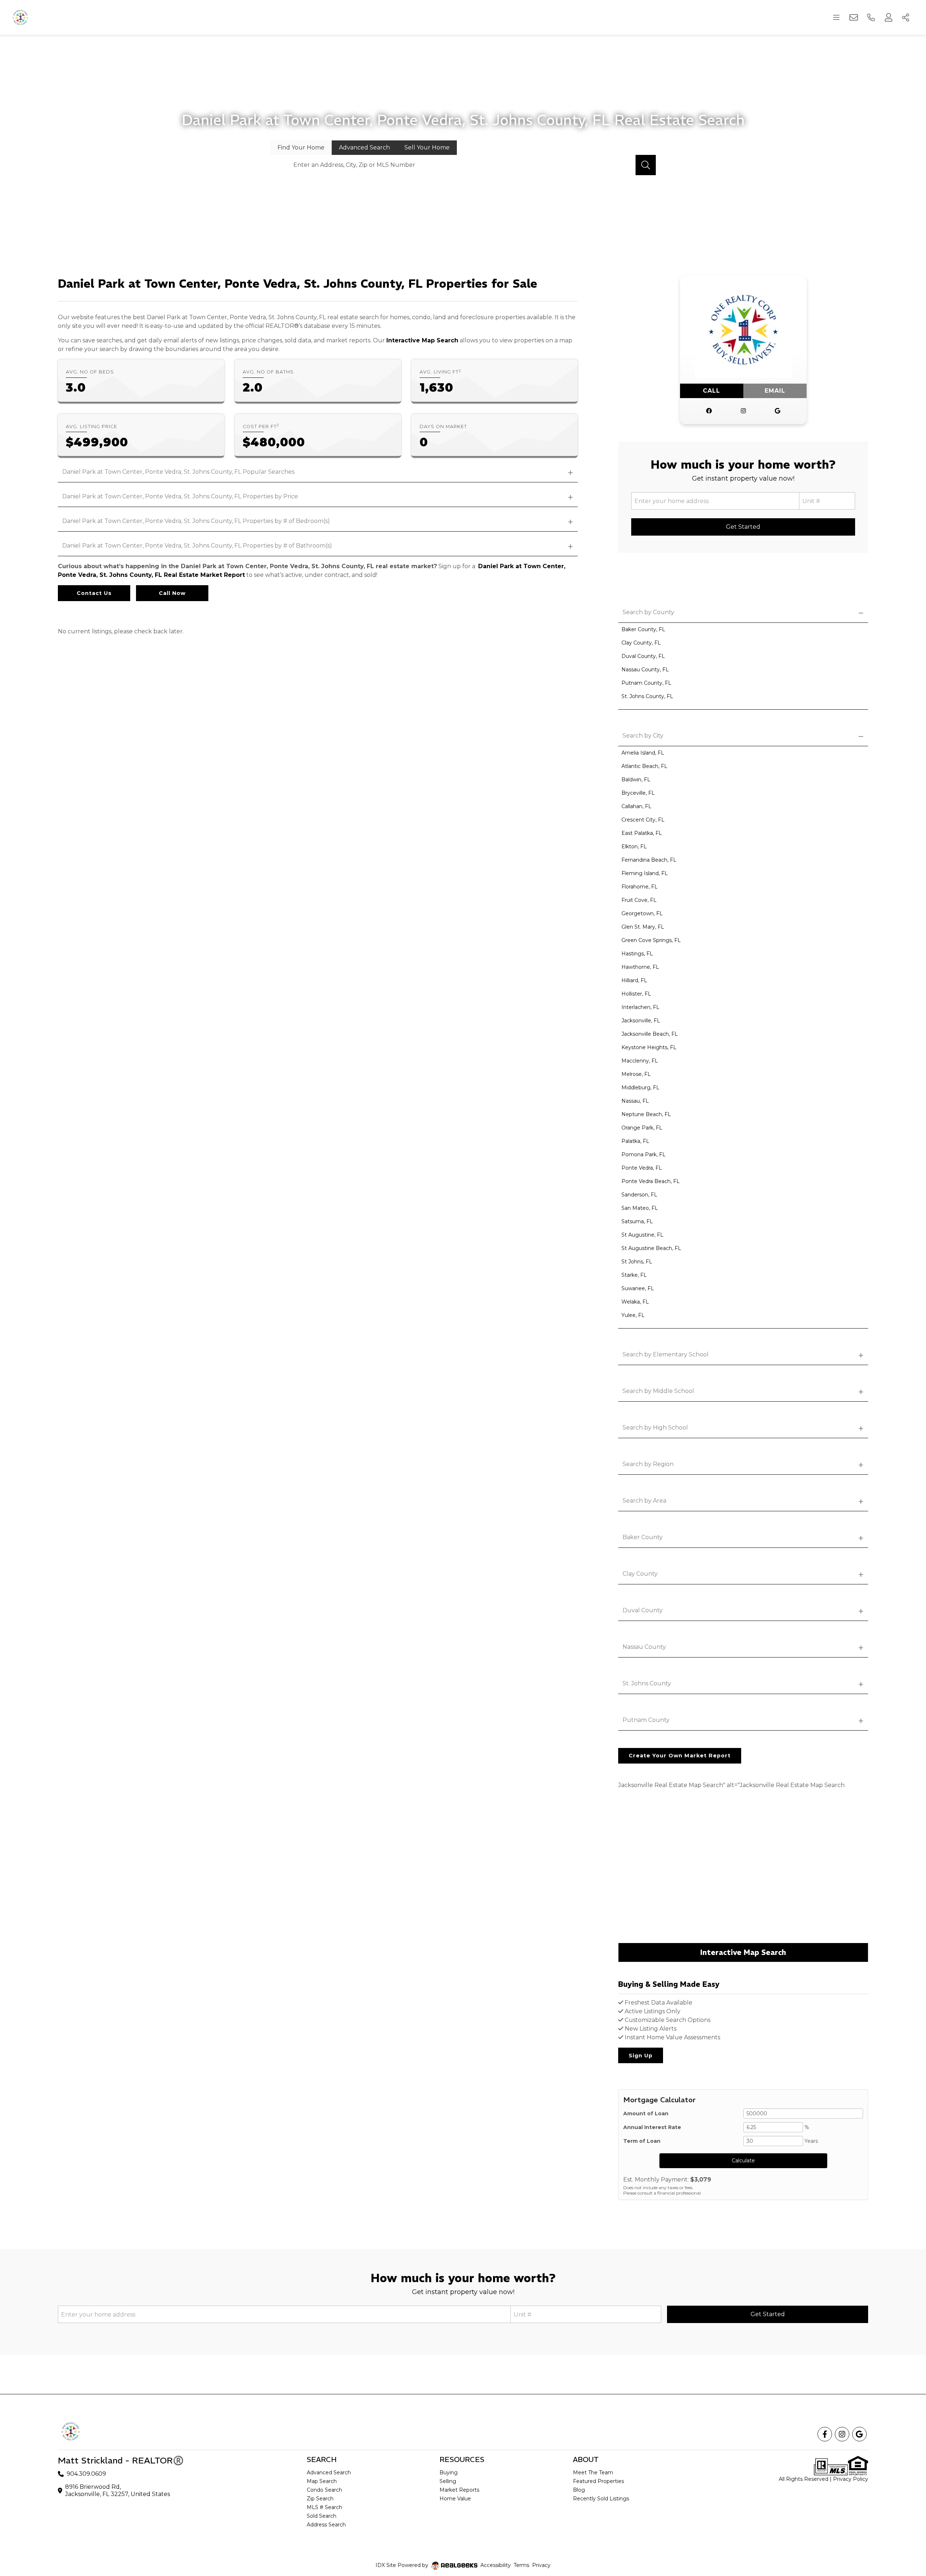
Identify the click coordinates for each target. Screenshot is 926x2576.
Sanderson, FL (639, 1195)
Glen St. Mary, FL (643, 927)
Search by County (648, 612)
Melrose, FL (636, 1074)
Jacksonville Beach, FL (650, 1034)
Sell (427, 147)
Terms (521, 2565)
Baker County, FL (643, 629)
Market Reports (459, 2490)
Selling (448, 2481)
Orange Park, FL (642, 1128)
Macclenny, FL (640, 1061)
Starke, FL (634, 1275)
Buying (449, 2472)
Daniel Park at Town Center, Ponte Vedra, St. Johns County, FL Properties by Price (180, 496)
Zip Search (320, 2499)
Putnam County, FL (646, 683)
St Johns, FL (637, 1262)
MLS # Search (324, 2507)
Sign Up (641, 2056)
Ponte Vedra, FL (642, 1168)
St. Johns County (647, 1683)
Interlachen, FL (640, 1007)
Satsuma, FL (637, 1221)
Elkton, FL (634, 846)
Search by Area (644, 1501)
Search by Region (648, 1464)
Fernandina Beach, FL (649, 860)
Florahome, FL (640, 887)
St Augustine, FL (642, 1235)
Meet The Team (593, 2472)
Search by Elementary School (666, 1354)
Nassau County (644, 1647)
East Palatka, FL (642, 833)
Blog (579, 2490)
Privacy (541, 2565)
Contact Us (94, 593)
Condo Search (324, 2490)
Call (712, 391)
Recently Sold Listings (601, 2499)
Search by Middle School (658, 1391)
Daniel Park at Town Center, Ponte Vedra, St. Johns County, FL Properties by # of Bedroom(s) (196, 521)
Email (775, 391)
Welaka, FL (635, 1302)
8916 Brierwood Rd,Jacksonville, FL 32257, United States (118, 2490)
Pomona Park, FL (643, 1154)
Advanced (364, 147)
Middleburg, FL (640, 1088)
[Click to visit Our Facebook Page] (709, 411)
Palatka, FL (635, 1141)
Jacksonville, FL (641, 1021)
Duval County (643, 1610)
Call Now (172, 593)
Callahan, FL (636, 806)
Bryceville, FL (638, 793)
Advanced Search (329, 2472)
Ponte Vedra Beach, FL (651, 1181)
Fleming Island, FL (645, 873)
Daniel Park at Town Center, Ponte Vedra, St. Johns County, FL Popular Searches (178, 472)
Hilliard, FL (634, 980)
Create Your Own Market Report (680, 1756)
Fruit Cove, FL (639, 900)
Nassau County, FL (645, 670)
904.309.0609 (86, 2474)
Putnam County (646, 1720)
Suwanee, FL (638, 1288)
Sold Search (322, 2516)
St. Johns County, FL (647, 696)
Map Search (322, 2481)
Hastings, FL (637, 954)
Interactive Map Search (422, 340)
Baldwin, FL (636, 780)
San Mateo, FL (640, 1208)
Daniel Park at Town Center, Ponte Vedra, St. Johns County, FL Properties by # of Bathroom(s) (197, 546)
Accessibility (496, 2565)
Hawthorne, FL (640, 967)
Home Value (455, 2499)
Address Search (326, 2525)
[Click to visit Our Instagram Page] (743, 411)
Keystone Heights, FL (649, 1047)
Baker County (643, 1537)
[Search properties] (646, 165)
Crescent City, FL (643, 820)
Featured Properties (598, 2481)
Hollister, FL (636, 994)
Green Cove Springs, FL (651, 940)
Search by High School (655, 1428)
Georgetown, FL (642, 913)
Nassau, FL (635, 1101)
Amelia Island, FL (643, 753)
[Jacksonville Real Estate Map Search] (743, 1871)
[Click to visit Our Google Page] (778, 411)
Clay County (640, 1574)
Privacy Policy (851, 2479)
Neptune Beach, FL (646, 1114)
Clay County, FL (641, 643)
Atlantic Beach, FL (644, 766)
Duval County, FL (643, 656)
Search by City (643, 736)
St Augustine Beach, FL (651, 1248)
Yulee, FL (633, 1315)
